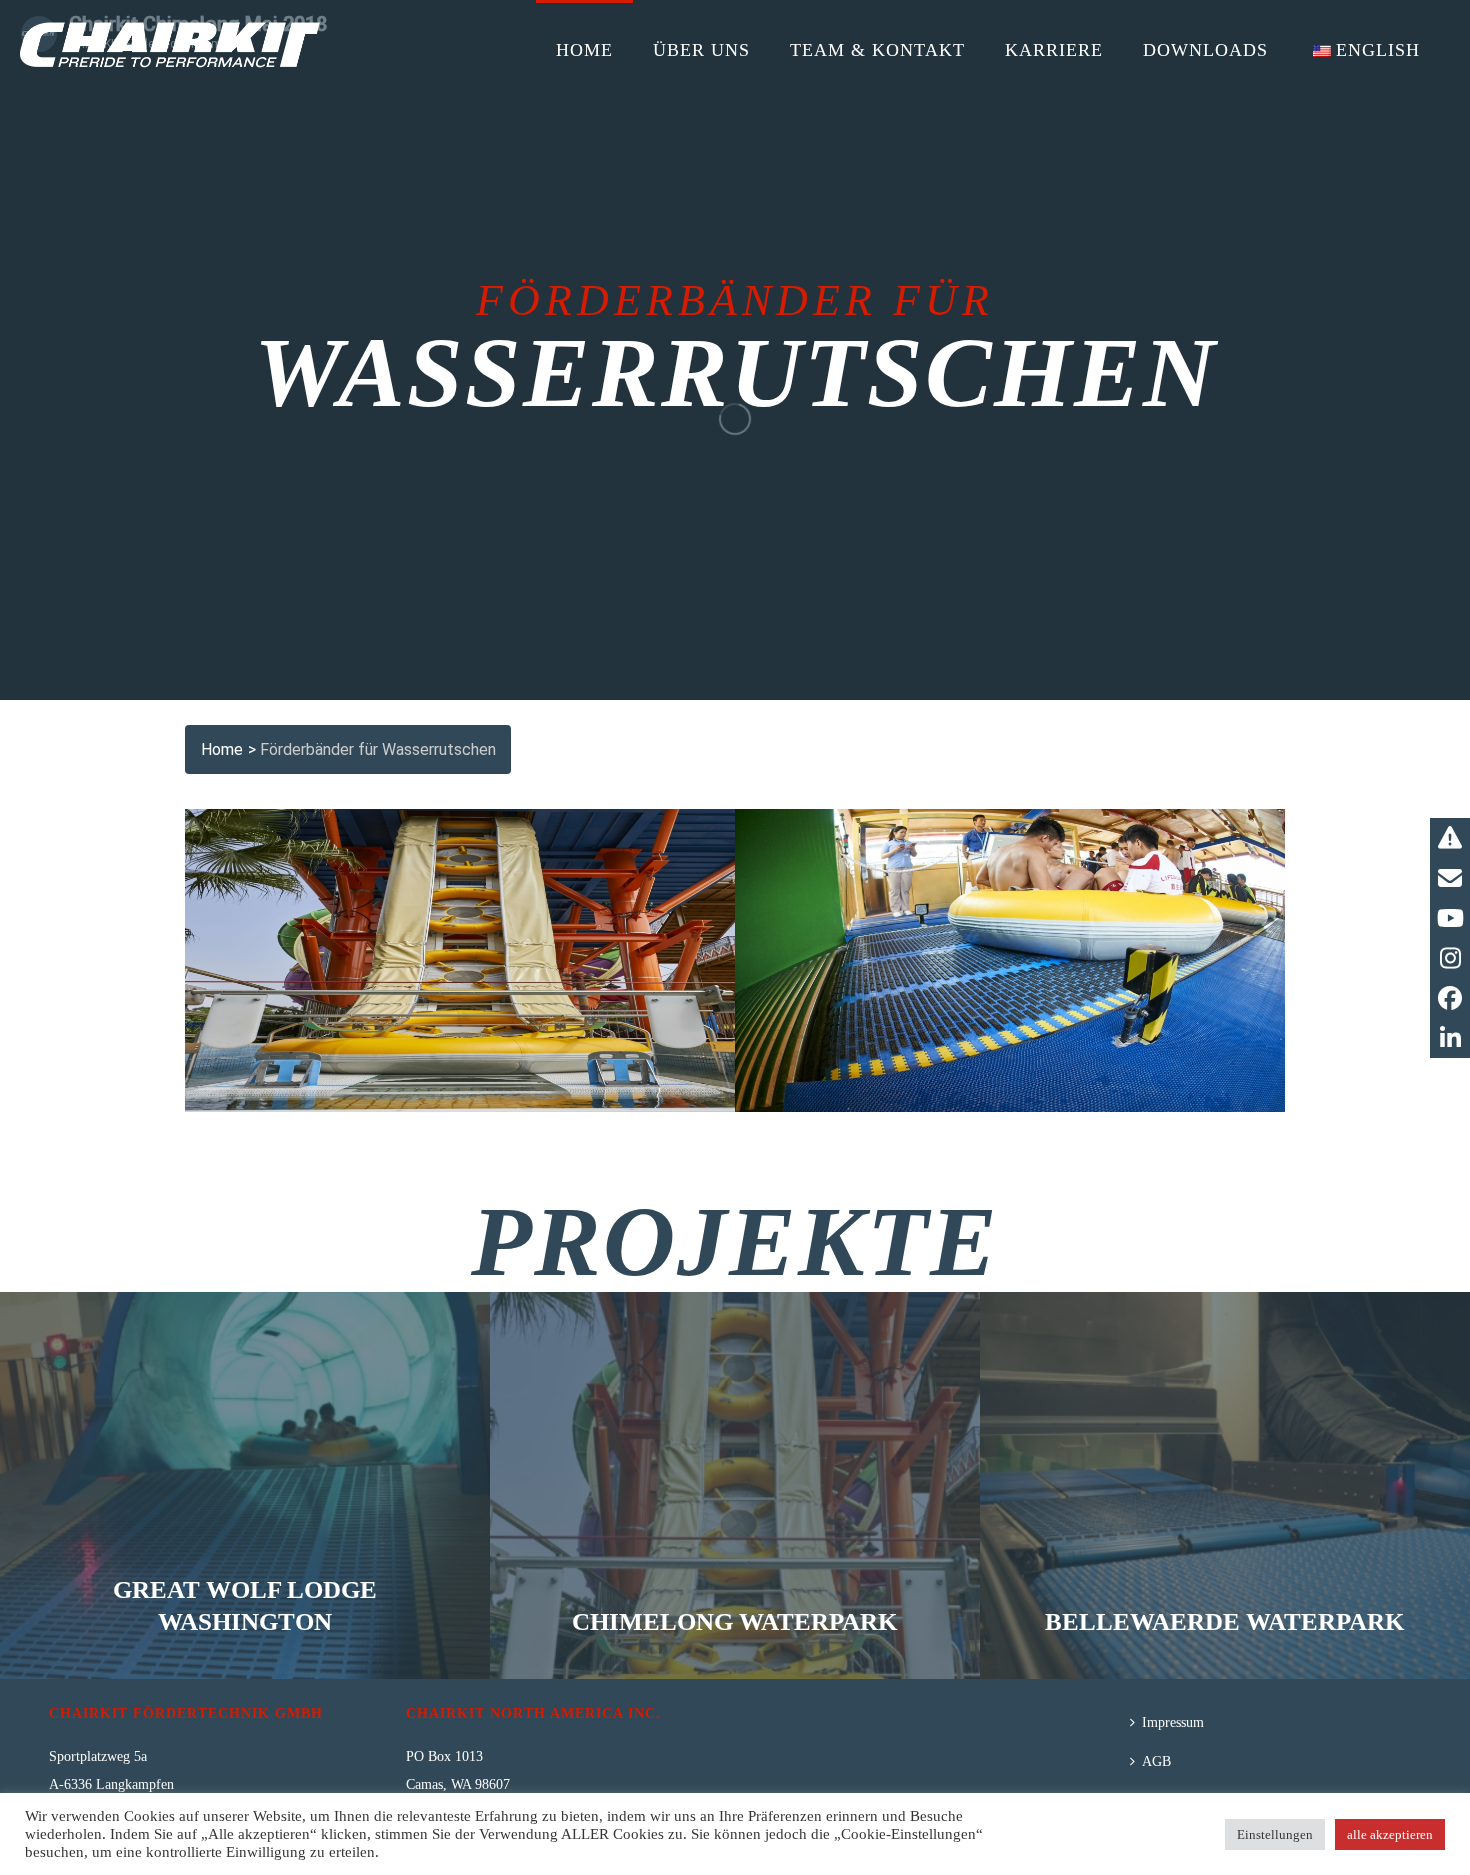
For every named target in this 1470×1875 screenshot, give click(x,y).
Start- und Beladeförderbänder (1010, 875)
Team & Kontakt (877, 50)
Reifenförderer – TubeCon (460, 875)
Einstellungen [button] (1275, 1834)
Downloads (1205, 50)
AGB (1156, 1761)
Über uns (701, 50)
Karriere (1054, 50)
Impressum (1173, 1722)
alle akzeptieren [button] (1390, 1834)
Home (584, 50)
